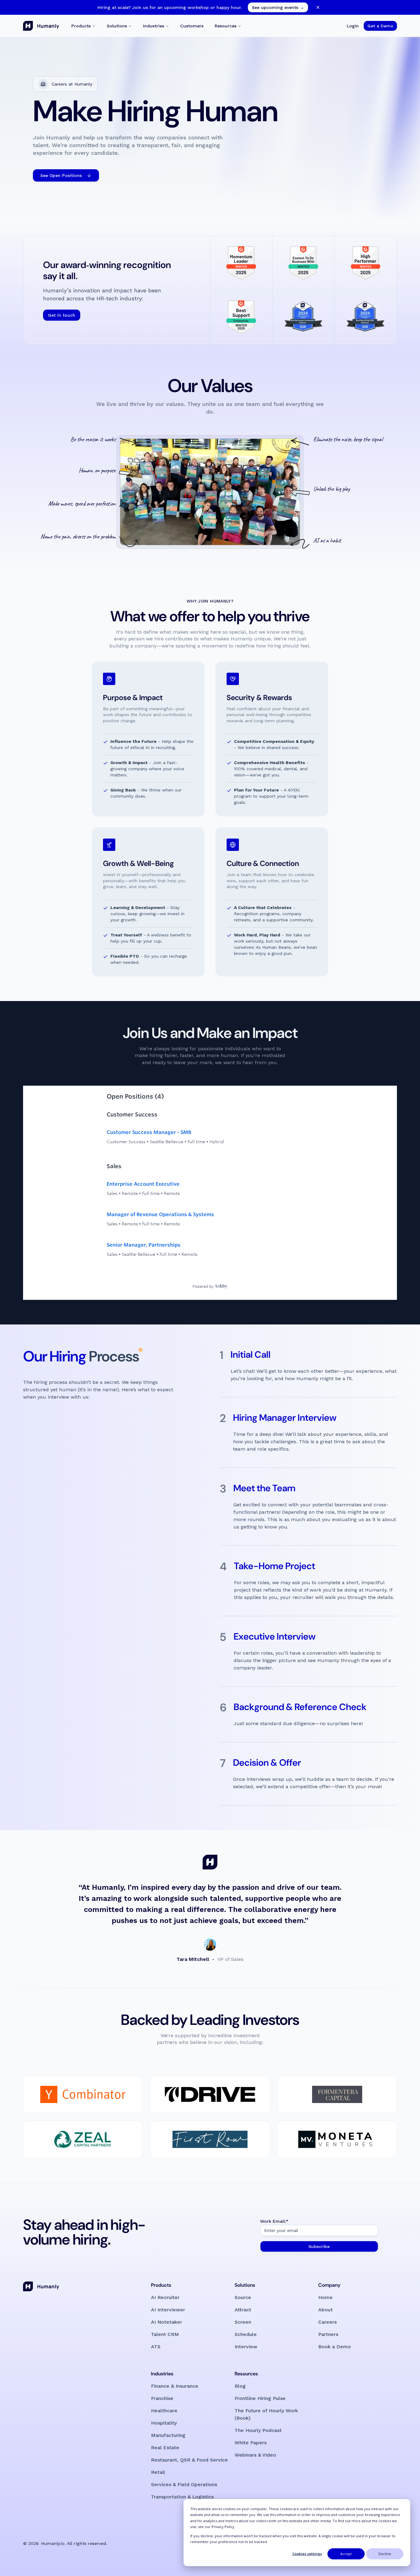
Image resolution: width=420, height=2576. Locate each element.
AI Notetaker (166, 2322)
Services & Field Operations (184, 2484)
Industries (154, 26)
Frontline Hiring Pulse (260, 2398)
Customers (192, 26)
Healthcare (164, 2411)
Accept (346, 2554)
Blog (240, 2386)
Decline (385, 2554)
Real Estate (165, 2448)
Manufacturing (168, 2435)
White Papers (251, 2443)
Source (243, 2297)
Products (81, 26)
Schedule (246, 2334)
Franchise (162, 2398)
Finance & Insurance (175, 2386)
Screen (243, 2322)
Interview (246, 2347)
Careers (327, 2322)
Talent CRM (165, 2334)
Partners (328, 2334)
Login (353, 26)
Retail (158, 2472)
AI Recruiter (165, 2297)
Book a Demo (335, 2347)
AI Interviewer (168, 2310)
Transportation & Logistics (182, 2497)
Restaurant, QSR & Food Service (189, 2460)
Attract (243, 2310)
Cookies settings (307, 2554)
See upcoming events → (278, 7)
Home (325, 2297)
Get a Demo (380, 26)
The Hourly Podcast (258, 2430)
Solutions (117, 26)
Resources (226, 26)
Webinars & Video (255, 2455)
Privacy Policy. (223, 2527)
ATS (156, 2347)
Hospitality (164, 2423)
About (325, 2310)
